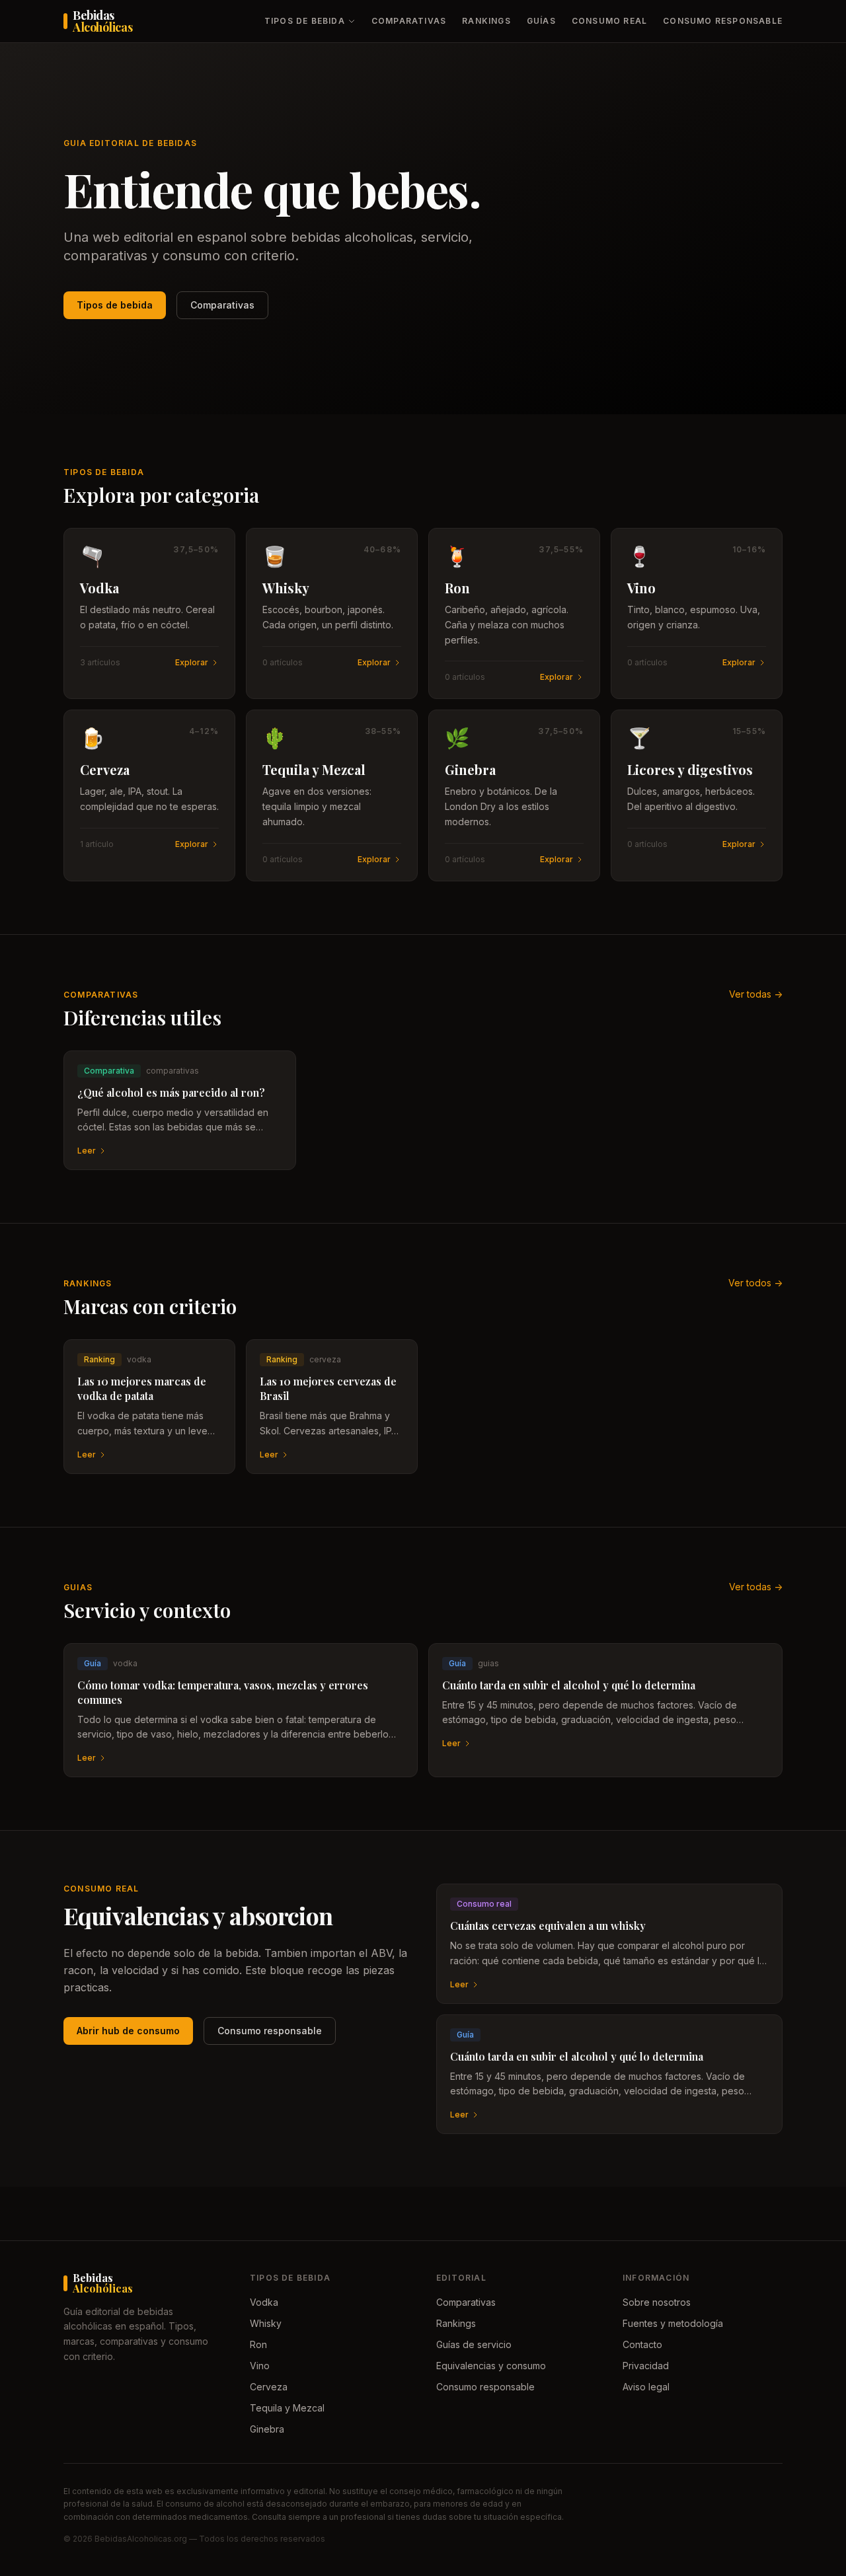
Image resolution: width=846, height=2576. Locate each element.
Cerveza (269, 2387)
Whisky (266, 2323)
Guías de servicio (474, 2344)
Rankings (486, 21)
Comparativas (409, 21)
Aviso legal (646, 2387)
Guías (541, 21)
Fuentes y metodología (673, 2323)
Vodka (264, 2302)
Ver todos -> (755, 1283)
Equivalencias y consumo (491, 2366)
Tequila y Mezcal (287, 2408)
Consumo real (609, 21)
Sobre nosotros (657, 2302)
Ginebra (267, 2429)
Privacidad (646, 2366)
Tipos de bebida (305, 21)
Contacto (642, 2344)
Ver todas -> (756, 994)
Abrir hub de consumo (128, 2031)
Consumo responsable (723, 21)
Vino (260, 2366)
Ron (258, 2344)
